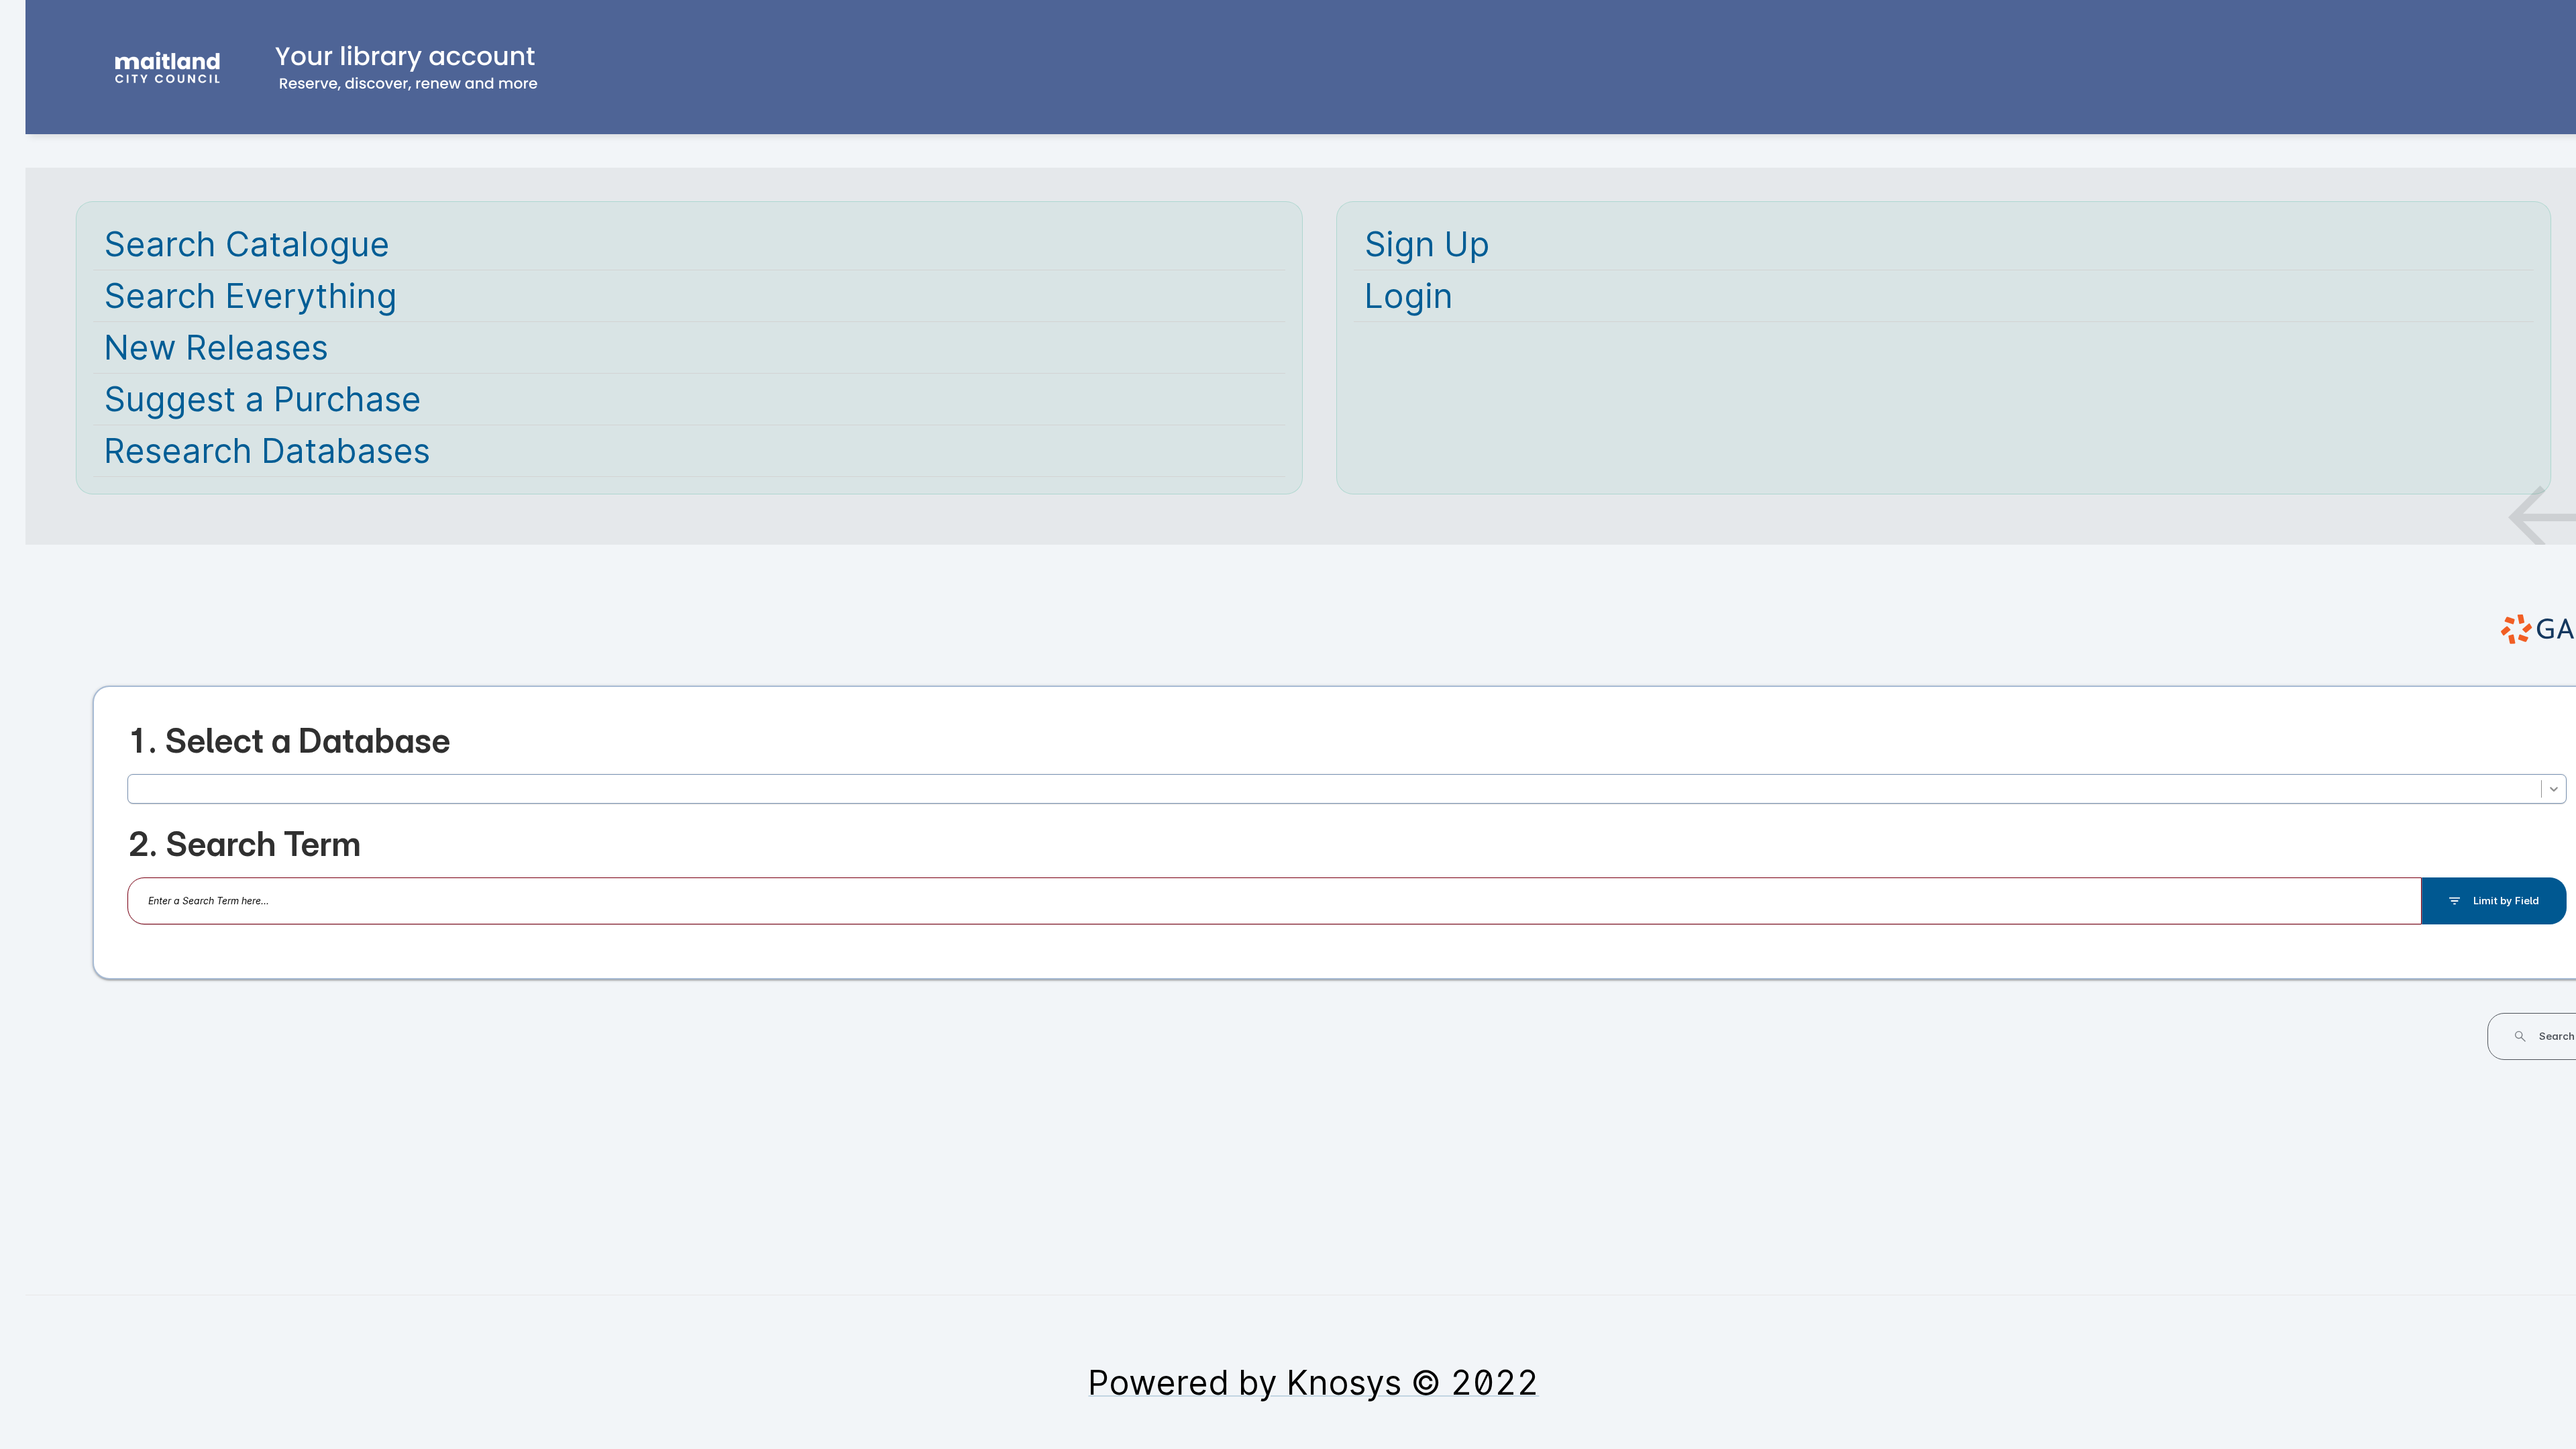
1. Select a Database (289, 741)
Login (1409, 296)
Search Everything (251, 296)
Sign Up (1427, 244)
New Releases (216, 347)
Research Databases (267, 451)
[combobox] (139, 799)
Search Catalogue (247, 244)
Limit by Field (2506, 921)
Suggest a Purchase (263, 399)
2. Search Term (244, 864)
